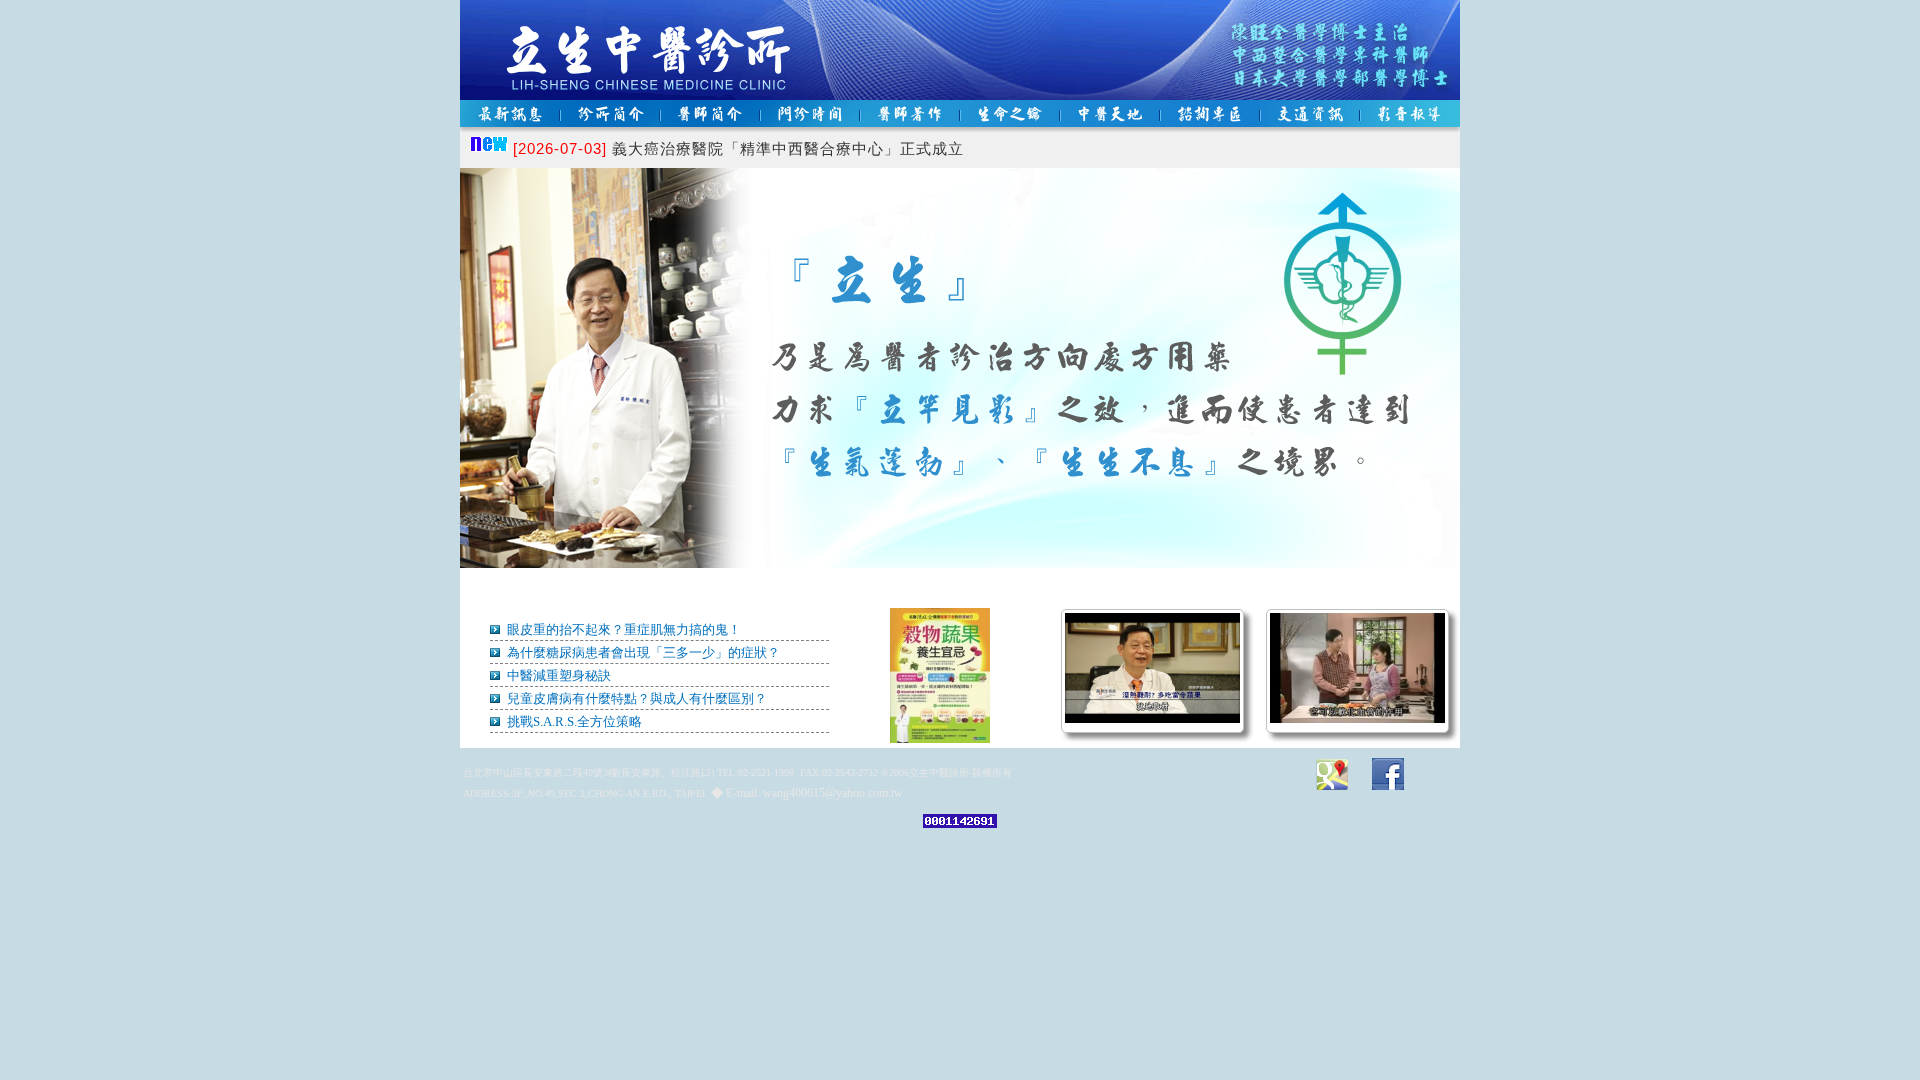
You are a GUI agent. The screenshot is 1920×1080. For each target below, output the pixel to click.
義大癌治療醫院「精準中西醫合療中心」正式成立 (738, 148)
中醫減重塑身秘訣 (557, 675)
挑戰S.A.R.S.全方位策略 (573, 721)
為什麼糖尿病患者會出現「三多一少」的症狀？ (642, 652)
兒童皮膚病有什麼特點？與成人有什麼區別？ (635, 698)
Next (1412, 408)
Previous (507, 408)
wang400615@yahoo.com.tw (833, 793)
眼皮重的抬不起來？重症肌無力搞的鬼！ (622, 629)
